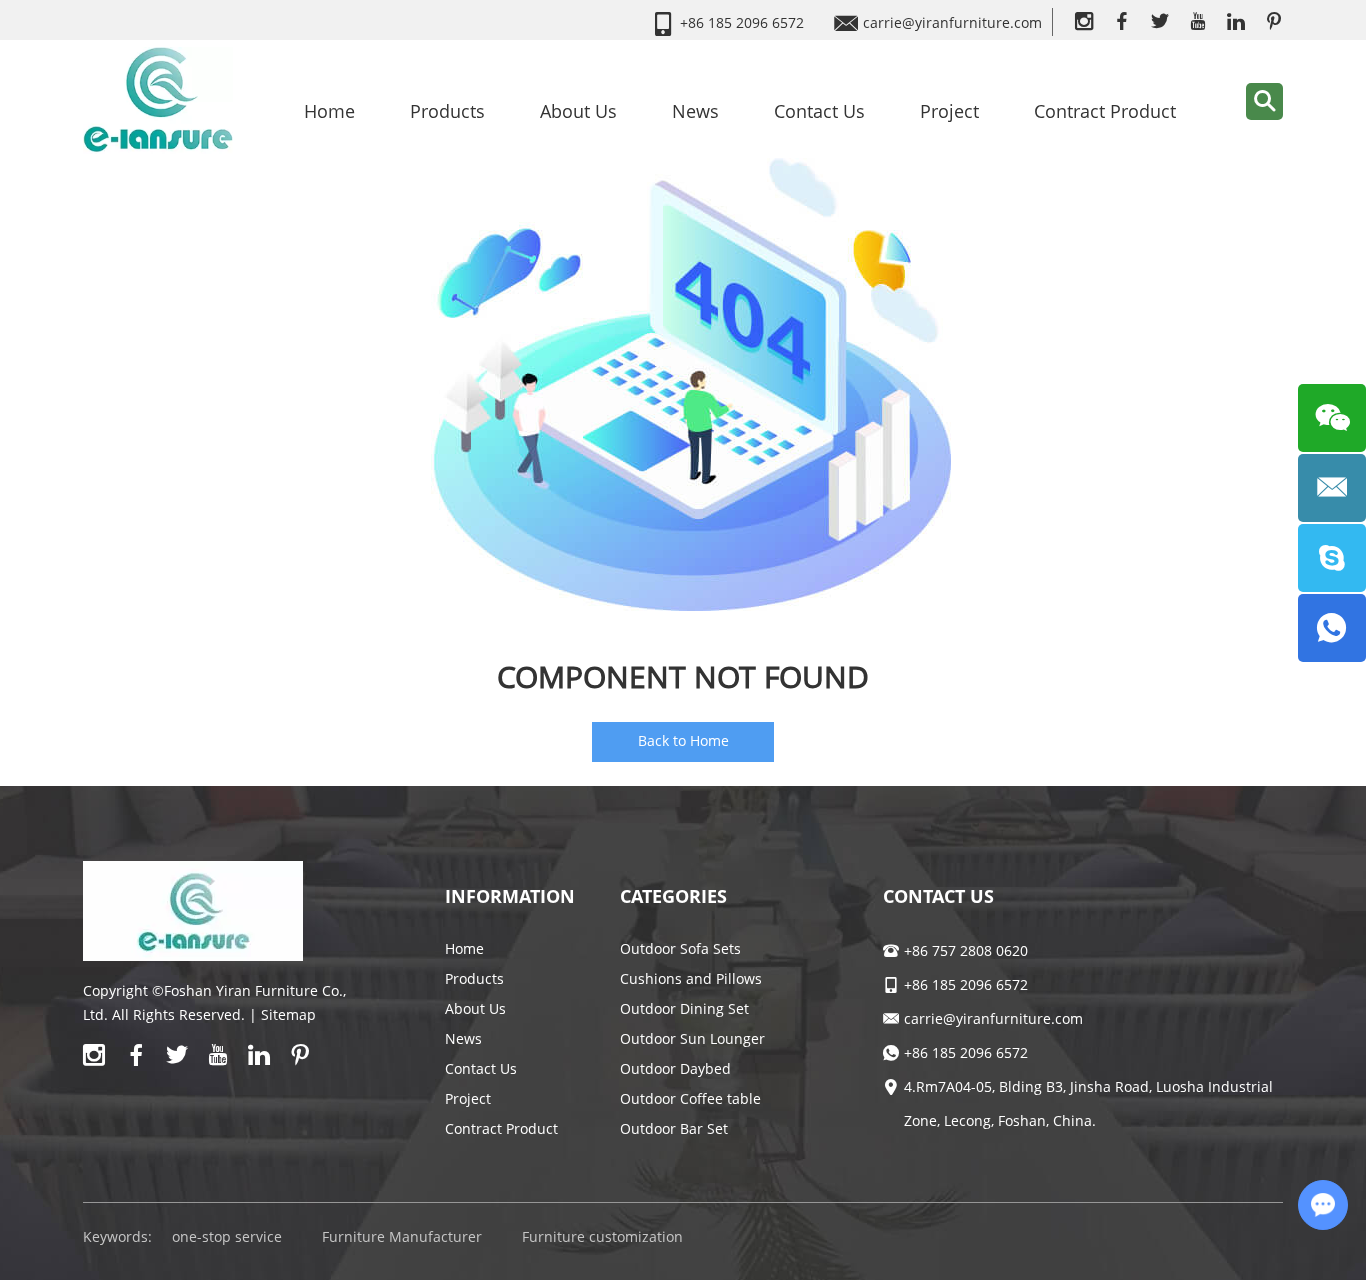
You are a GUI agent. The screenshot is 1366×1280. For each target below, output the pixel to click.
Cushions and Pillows (691, 978)
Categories (673, 896)
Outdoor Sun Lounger (692, 1038)
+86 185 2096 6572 (966, 1052)
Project (949, 111)
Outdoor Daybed (675, 1068)
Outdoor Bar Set (674, 1128)
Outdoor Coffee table (690, 1098)
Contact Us (819, 111)
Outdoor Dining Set (684, 1008)
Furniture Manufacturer (402, 1236)
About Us (578, 111)
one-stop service (227, 1236)
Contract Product (1105, 111)
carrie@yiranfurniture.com (952, 22)
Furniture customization (602, 1236)
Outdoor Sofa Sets (680, 948)
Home (329, 111)
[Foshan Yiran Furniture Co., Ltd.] (158, 98)
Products (447, 111)
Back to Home (683, 740)
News (695, 111)
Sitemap (288, 1014)
